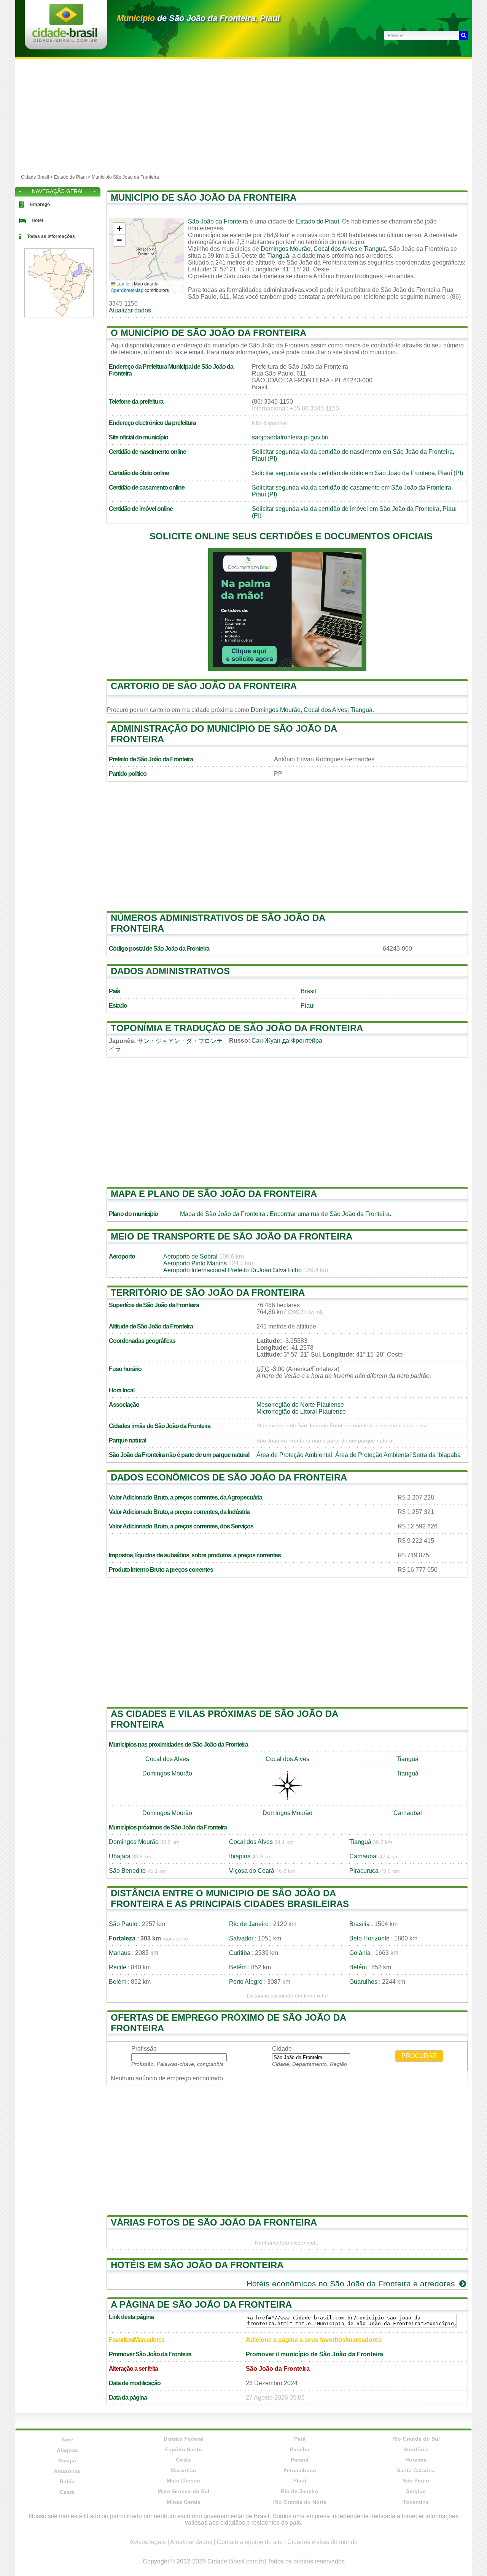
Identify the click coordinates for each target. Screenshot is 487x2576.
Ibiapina (240, 1856)
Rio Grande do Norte (300, 2502)
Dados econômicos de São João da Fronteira (229, 1477)
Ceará (67, 2492)
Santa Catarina (416, 2470)
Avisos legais (148, 2542)
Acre (67, 2440)
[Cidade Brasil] (65, 40)
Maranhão (183, 2470)
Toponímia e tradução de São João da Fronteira (237, 1028)
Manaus (120, 1953)
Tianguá (375, 249)
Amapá (67, 2460)
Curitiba (240, 1953)
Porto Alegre (246, 1982)
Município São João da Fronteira (125, 177)
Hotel (37, 220)
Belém (238, 1967)
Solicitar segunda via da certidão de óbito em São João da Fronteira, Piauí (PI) (357, 473)
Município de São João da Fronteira (204, 197)
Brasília (360, 1924)
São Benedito (127, 1871)
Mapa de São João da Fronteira (223, 1214)
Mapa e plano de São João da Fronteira (214, 1194)
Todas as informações (51, 236)
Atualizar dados (130, 310)
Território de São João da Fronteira (208, 1293)
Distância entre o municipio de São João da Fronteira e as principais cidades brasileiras (230, 1898)
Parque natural (127, 1440)
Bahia (67, 2481)
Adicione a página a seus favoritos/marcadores (314, 2340)
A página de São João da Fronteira (201, 2304)
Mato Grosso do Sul (183, 2491)
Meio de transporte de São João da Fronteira (232, 1236)
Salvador (241, 1938)
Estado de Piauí (70, 177)
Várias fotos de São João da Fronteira (214, 2222)
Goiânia (360, 1953)
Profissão (144, 2049)
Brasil (308, 991)
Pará (300, 2439)
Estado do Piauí (318, 221)
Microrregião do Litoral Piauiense (301, 1412)
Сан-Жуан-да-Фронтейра (287, 1041)
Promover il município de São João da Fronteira (314, 2354)
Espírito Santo (184, 2449)
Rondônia (416, 2449)
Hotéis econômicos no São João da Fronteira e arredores (352, 2284)
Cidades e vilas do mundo (322, 2542)
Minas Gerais (184, 2502)
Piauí (308, 1006)
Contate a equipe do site (250, 2542)
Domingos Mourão (286, 249)
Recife (118, 1967)
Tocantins (416, 2502)
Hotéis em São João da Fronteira (197, 2265)
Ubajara (120, 1856)
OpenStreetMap (127, 290)
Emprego (40, 204)
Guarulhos (363, 1982)
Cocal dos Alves (335, 249)
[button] (119, 229)
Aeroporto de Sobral (190, 1256)
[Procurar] (463, 35)
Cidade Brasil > (37, 177)
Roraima (416, 2460)
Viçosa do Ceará (252, 1871)
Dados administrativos (170, 971)
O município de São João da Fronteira (208, 333)
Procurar (419, 2056)
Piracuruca (364, 1871)
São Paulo (123, 1924)
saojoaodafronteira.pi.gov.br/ (290, 437)
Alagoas (67, 2450)
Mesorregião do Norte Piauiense (300, 1405)
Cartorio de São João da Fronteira (204, 686)
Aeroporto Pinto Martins (195, 1263)
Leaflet (123, 283)
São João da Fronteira (218, 221)
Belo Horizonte (369, 1938)
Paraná (300, 2460)
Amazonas (67, 2471)
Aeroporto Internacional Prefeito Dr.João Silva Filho (232, 1270)
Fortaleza (122, 1938)
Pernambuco (300, 2470)
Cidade (282, 2049)
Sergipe (416, 2491)
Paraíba (300, 2449)
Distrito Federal (184, 2439)
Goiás (183, 2460)
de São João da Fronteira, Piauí (198, 18)
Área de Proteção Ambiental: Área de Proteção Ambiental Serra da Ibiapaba (359, 1455)
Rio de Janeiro (249, 1924)
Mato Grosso (183, 2481)
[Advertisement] (243, 116)
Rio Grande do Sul (416, 2439)
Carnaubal (408, 1813)
